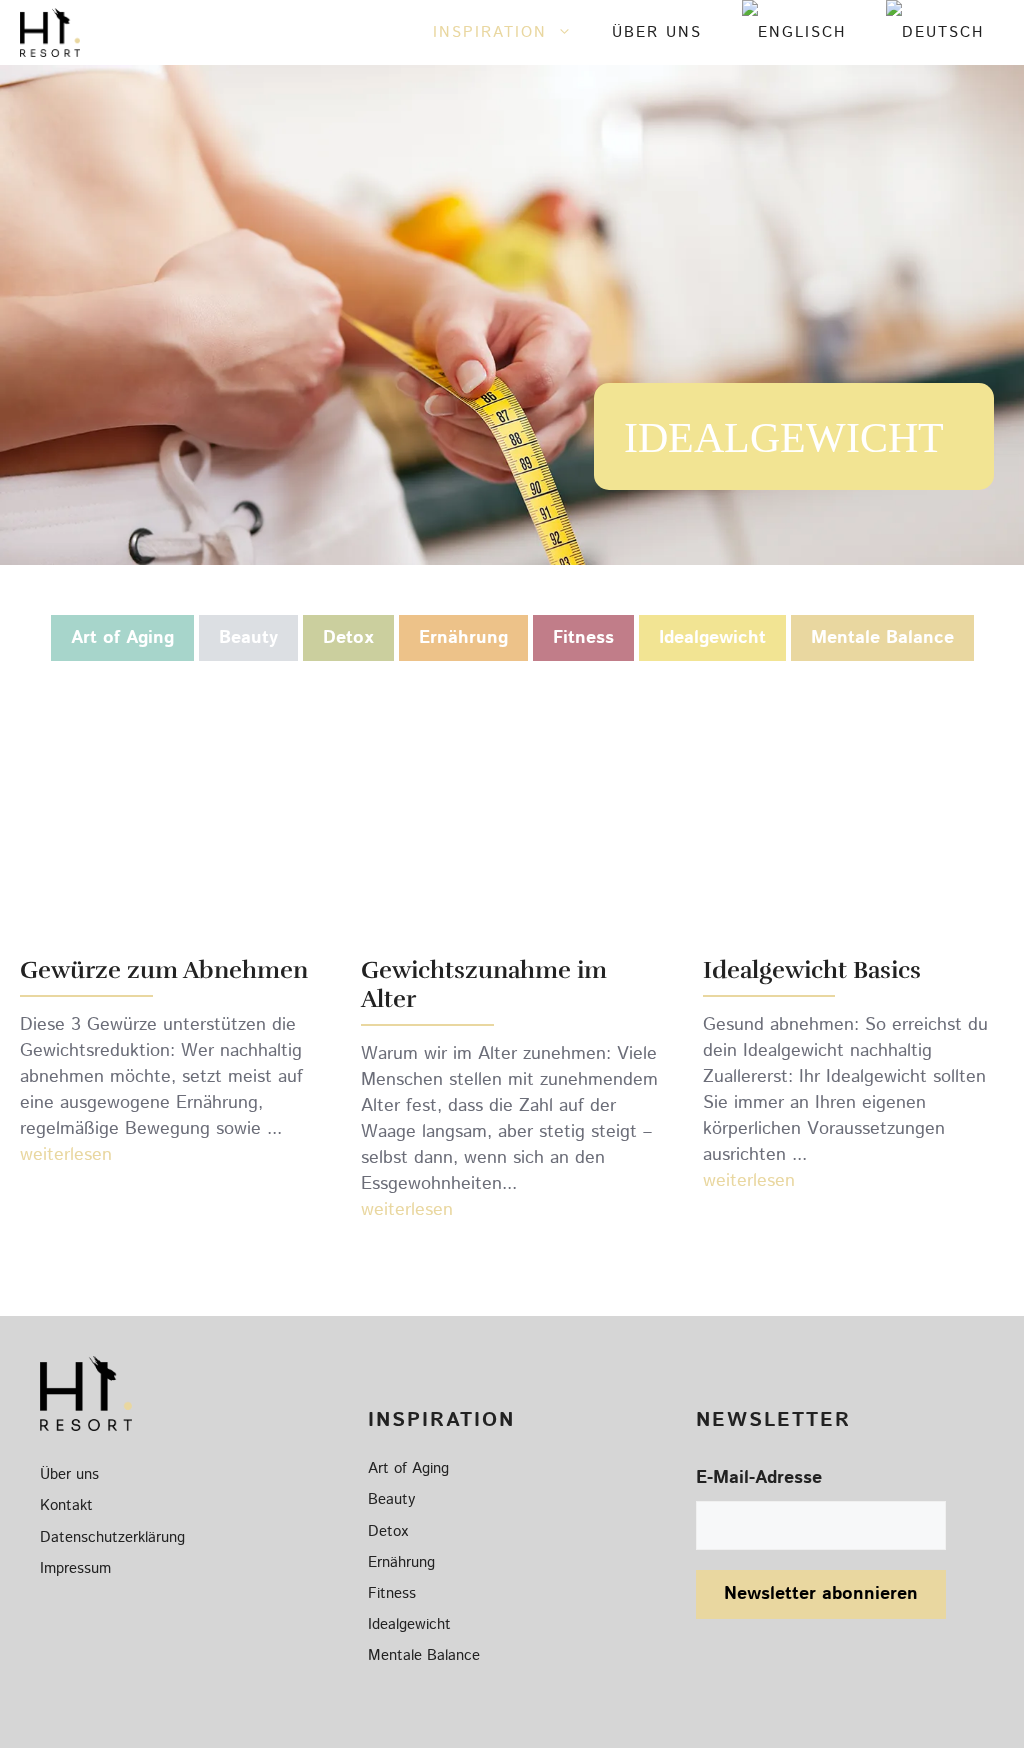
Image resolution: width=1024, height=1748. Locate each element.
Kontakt (66, 1505)
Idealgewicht (712, 638)
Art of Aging (122, 638)
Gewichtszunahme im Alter (484, 984)
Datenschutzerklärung (112, 1537)
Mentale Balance (882, 638)
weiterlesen (66, 1155)
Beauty (248, 638)
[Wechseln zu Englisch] (794, 32)
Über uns (657, 32)
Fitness (583, 638)
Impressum (75, 1568)
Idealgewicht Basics (812, 970)
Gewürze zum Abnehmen (164, 970)
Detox (348, 638)
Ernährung (463, 638)
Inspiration (490, 32)
